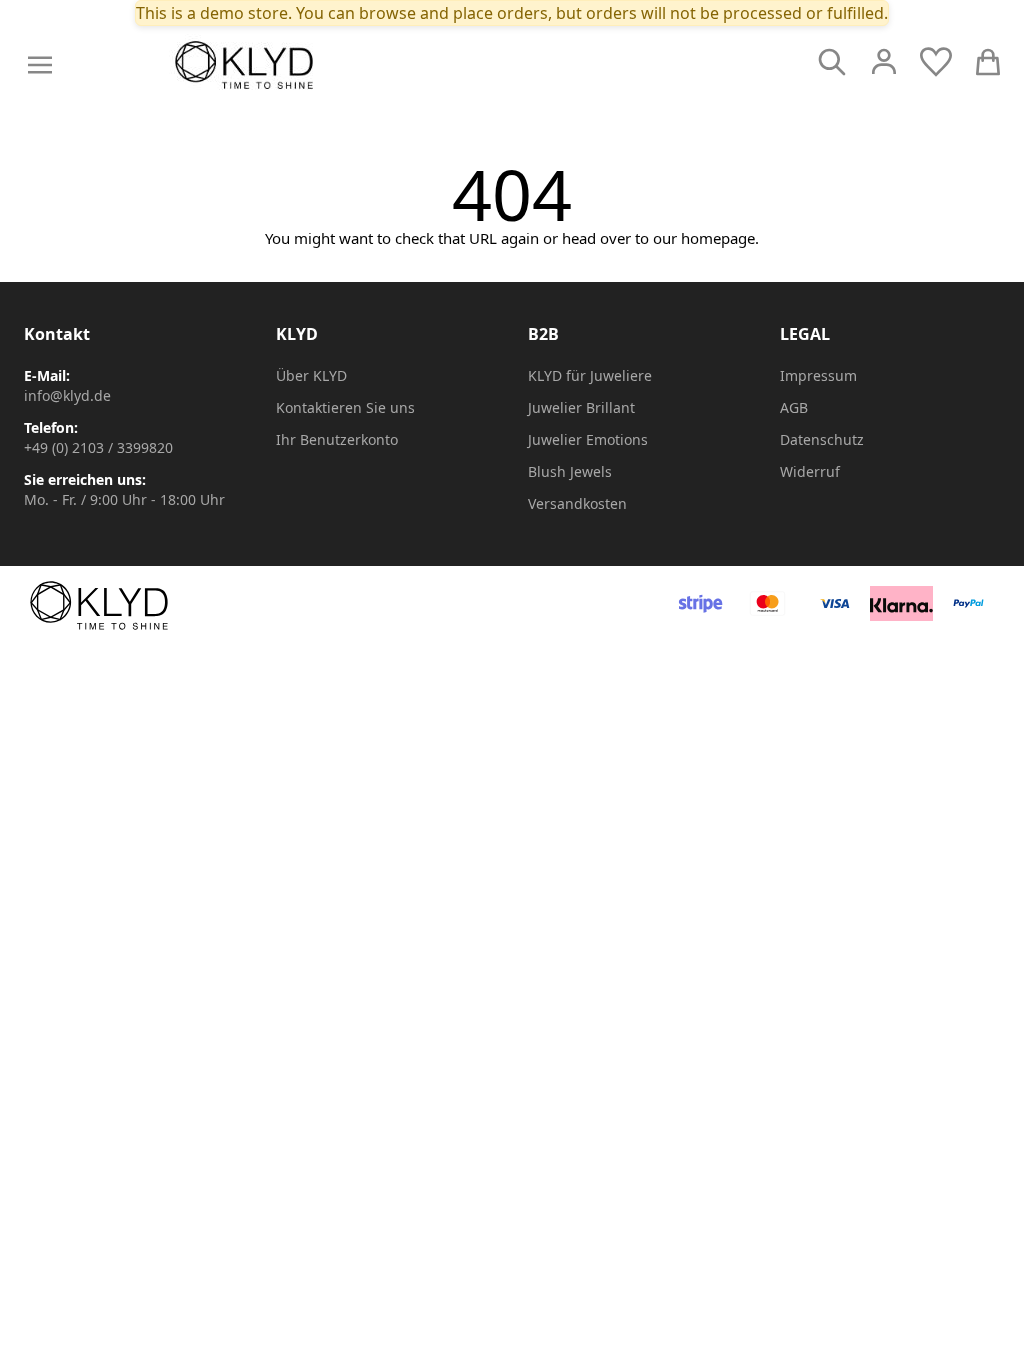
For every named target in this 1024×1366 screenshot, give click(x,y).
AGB (794, 407)
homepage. (720, 238)
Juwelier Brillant (581, 407)
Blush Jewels (570, 471)
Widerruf (810, 471)
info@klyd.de (67, 395)
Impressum (818, 375)
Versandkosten (577, 503)
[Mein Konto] (884, 62)
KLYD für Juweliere (590, 375)
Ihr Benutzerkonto (337, 439)
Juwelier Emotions (588, 439)
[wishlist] (936, 62)
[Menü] (40, 65)
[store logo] (289, 65)
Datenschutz (822, 439)
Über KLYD (311, 375)
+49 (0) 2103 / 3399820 (98, 447)
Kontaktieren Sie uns (345, 407)
